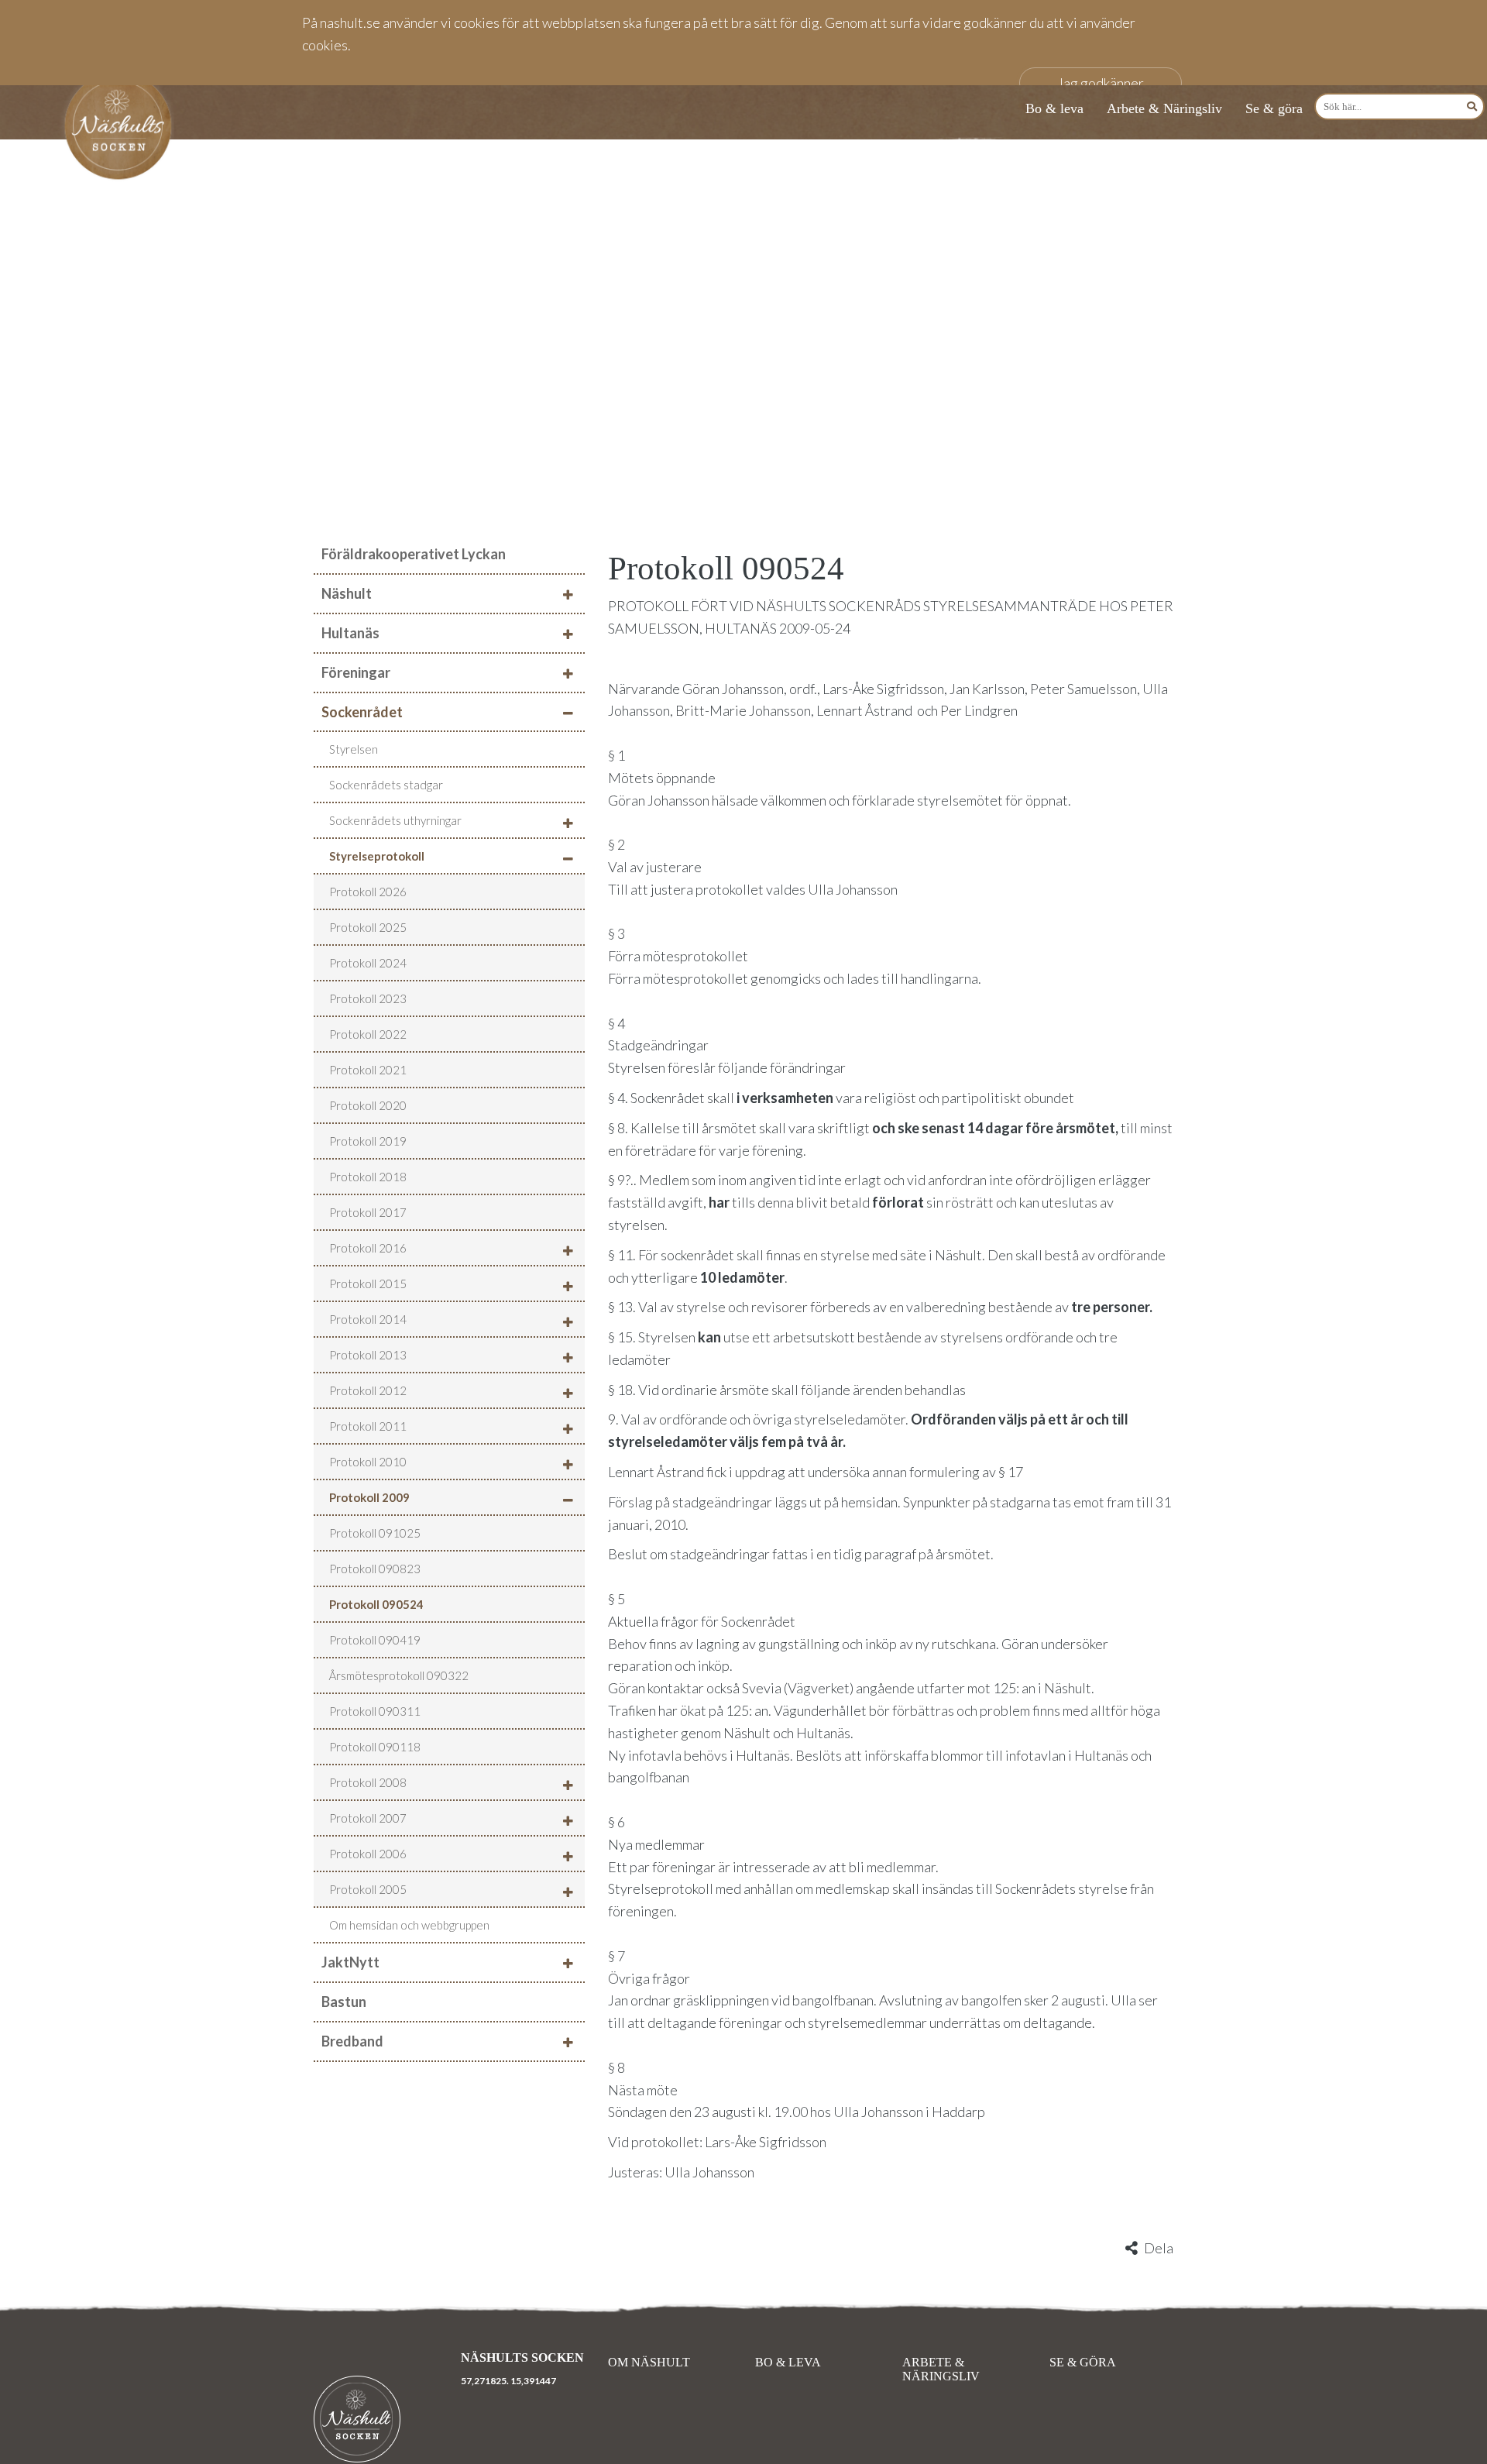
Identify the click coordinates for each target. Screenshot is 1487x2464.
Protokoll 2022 (368, 1034)
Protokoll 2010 (368, 1462)
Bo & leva (1054, 108)
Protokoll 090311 (375, 1711)
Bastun (344, 2002)
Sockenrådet (362, 712)
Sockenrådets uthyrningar (395, 820)
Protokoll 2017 (368, 1212)
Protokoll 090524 (376, 1604)
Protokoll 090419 (375, 1640)
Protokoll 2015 (368, 1284)
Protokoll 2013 (368, 1355)
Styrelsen (354, 749)
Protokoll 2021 (368, 1070)
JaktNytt (350, 1962)
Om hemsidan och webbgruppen (409, 1925)
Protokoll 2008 (368, 1782)
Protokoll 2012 (368, 1390)
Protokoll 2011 (368, 1426)
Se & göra (1274, 108)
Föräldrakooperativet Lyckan (414, 554)
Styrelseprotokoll (377, 856)
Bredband (352, 2041)
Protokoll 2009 (369, 1497)
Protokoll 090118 (375, 1747)
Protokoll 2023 (368, 998)
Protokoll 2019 (368, 1141)
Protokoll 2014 (368, 1319)
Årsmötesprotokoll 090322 (399, 1675)
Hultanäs (350, 633)
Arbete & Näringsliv (1164, 108)
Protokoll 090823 (375, 1569)
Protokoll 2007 (368, 1818)
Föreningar (356, 672)
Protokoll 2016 (368, 1248)
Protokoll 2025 (368, 927)
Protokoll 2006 (368, 1854)
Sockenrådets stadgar (386, 785)
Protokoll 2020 (368, 1105)
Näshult (347, 593)
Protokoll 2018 (368, 1177)
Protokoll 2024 (368, 963)
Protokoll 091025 (375, 1533)
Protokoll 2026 (368, 892)
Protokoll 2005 (368, 1889)
